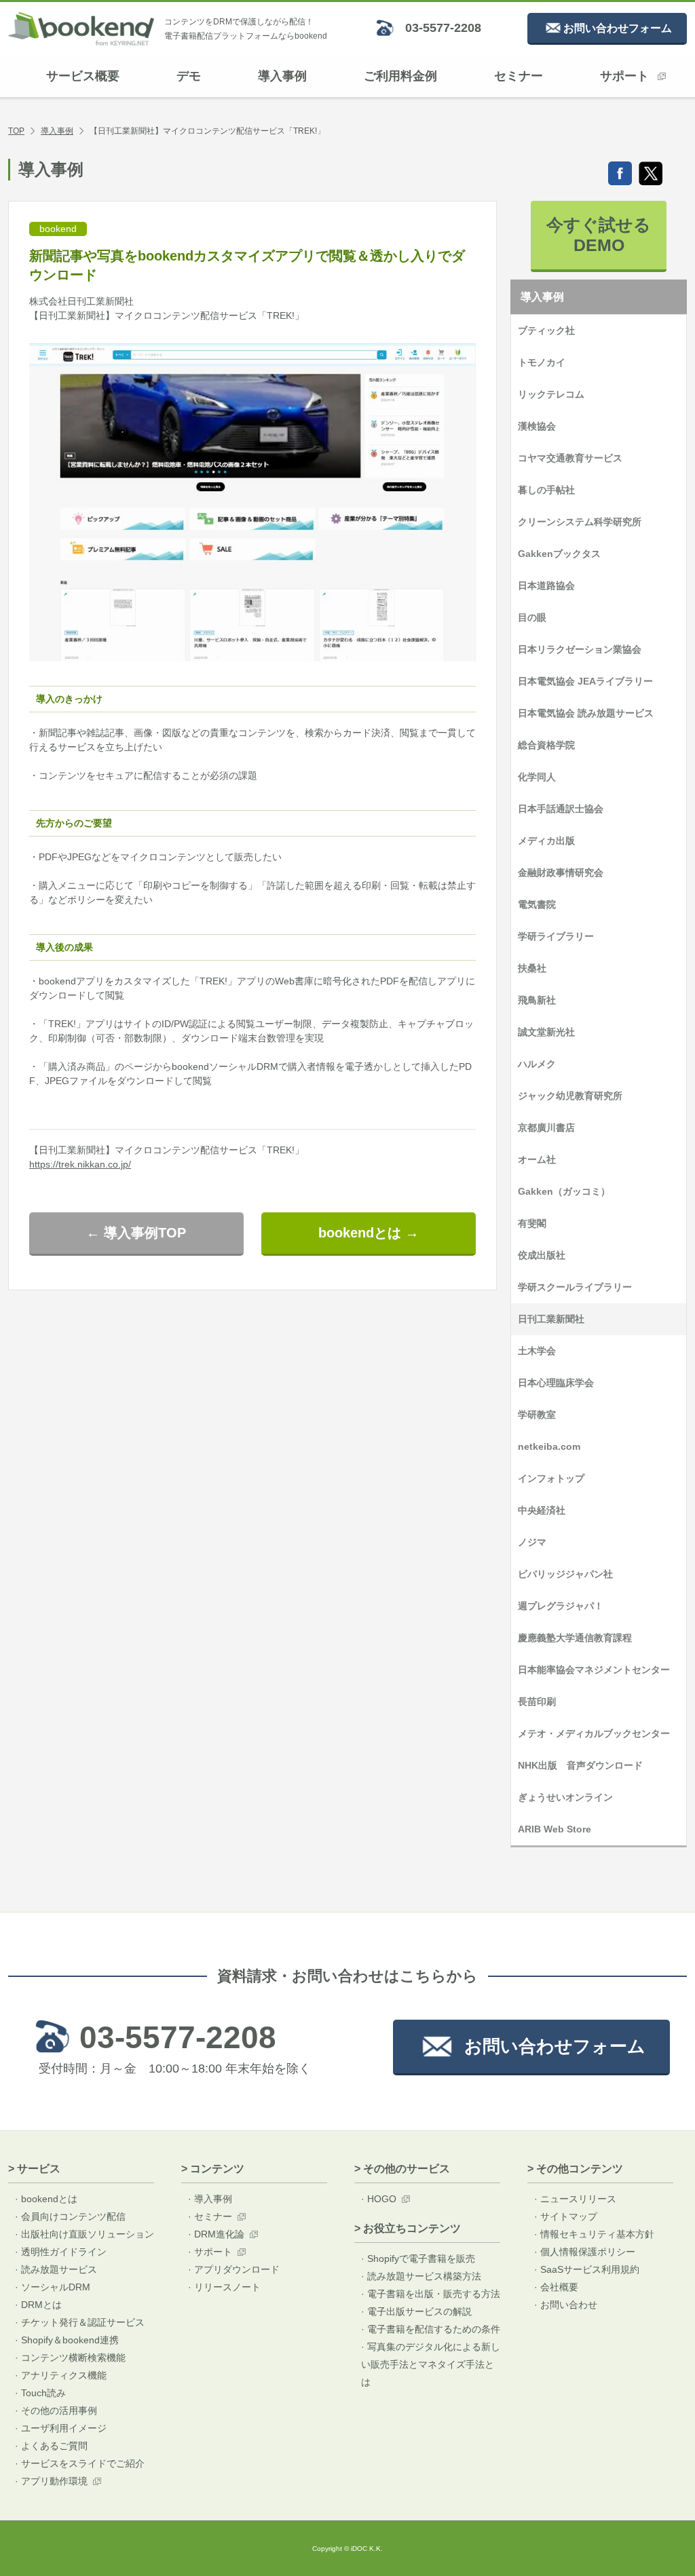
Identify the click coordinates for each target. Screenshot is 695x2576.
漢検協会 (537, 426)
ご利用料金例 (400, 76)
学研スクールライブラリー (575, 1287)
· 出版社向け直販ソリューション (84, 2234)
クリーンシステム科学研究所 (580, 522)
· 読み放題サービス (56, 2269)
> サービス (34, 2169)
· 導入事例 (210, 2199)
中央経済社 (542, 1510)
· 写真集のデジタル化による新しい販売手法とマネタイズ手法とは (431, 2364)
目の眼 (532, 617)
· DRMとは (38, 2305)
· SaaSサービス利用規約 (587, 2269)
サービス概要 (83, 76)
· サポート (210, 2252)
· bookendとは (46, 2199)
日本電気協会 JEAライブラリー (585, 681)
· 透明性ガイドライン (61, 2252)
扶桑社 (532, 968)
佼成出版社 (542, 1255)
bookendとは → (369, 1233)
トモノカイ (542, 362)
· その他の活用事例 (56, 2410)
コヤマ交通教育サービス (570, 458)
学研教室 (537, 1415)
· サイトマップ (566, 2216)
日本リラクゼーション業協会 (580, 649)
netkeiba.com (549, 1446)
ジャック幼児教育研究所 (570, 1096)
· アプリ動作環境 (51, 2481)
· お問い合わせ (566, 2305)
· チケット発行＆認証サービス (80, 2322)
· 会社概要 (556, 2287)
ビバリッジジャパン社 (565, 1574)
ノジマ (532, 1542)
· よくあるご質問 (51, 2446)
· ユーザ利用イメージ (61, 2428)
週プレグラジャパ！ (561, 1606)
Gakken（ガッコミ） (564, 1191)
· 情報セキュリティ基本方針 (594, 2234)
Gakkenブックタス (559, 554)
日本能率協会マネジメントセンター (594, 1670)
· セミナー (210, 2216)
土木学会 (537, 1351)
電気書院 (537, 904)
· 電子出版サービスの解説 (416, 2311)
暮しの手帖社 (546, 490)
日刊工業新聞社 (551, 1319)
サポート (624, 76)
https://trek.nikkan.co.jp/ (80, 1164)
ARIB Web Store (555, 1829)
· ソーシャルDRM (53, 2287)
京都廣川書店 (546, 1128)
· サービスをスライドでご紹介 (80, 2463)
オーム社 (537, 1159)
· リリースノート (224, 2287)
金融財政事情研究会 (561, 872)
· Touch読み (40, 2393)
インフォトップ (551, 1478)
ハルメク (537, 1064)
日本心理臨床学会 (556, 1383)
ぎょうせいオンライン (565, 1797)
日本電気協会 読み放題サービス (586, 713)
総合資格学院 (546, 745)
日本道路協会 (546, 585)
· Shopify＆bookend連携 (67, 2340)
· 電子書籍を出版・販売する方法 (431, 2294)
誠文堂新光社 (546, 1032)
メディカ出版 (546, 841)
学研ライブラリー (556, 936)
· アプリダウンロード (234, 2269)
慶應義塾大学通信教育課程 (575, 1638)
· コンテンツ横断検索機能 (70, 2358)
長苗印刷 (537, 1702)
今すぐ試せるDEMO (599, 235)
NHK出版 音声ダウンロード (580, 1765)
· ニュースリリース (575, 2199)
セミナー (519, 76)
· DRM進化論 (216, 2234)
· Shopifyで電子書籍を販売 (418, 2258)
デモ (189, 76)
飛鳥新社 (537, 1000)
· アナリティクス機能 (61, 2375)
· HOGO (379, 2199)
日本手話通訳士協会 (561, 809)
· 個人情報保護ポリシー (585, 2252)
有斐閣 (532, 1223)
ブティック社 (546, 330)
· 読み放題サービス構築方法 (421, 2276)
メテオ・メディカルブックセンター (594, 1733)
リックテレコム (551, 394)
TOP (16, 131)
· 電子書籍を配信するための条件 (431, 2329)
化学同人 (537, 777)
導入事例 (282, 76)
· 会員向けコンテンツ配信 (70, 2216)
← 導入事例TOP (136, 1233)
